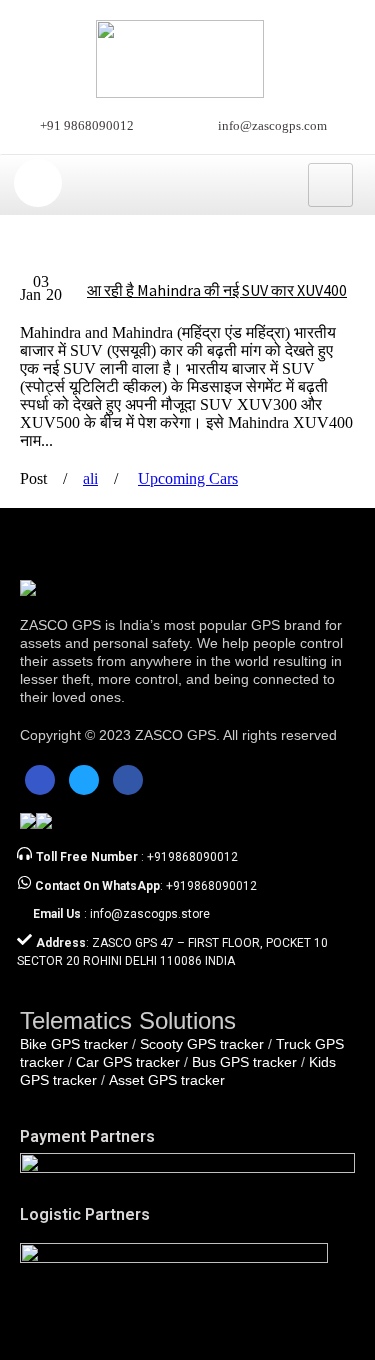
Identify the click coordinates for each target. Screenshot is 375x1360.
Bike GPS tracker (74, 1044)
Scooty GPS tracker (202, 1044)
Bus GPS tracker (244, 1062)
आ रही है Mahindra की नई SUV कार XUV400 (217, 290)
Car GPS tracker (128, 1062)
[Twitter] (84, 780)
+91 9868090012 (87, 125)
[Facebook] (40, 780)
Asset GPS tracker (167, 1080)
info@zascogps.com (272, 125)
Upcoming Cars (188, 478)
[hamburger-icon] (330, 185)
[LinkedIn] (128, 780)
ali (90, 478)
